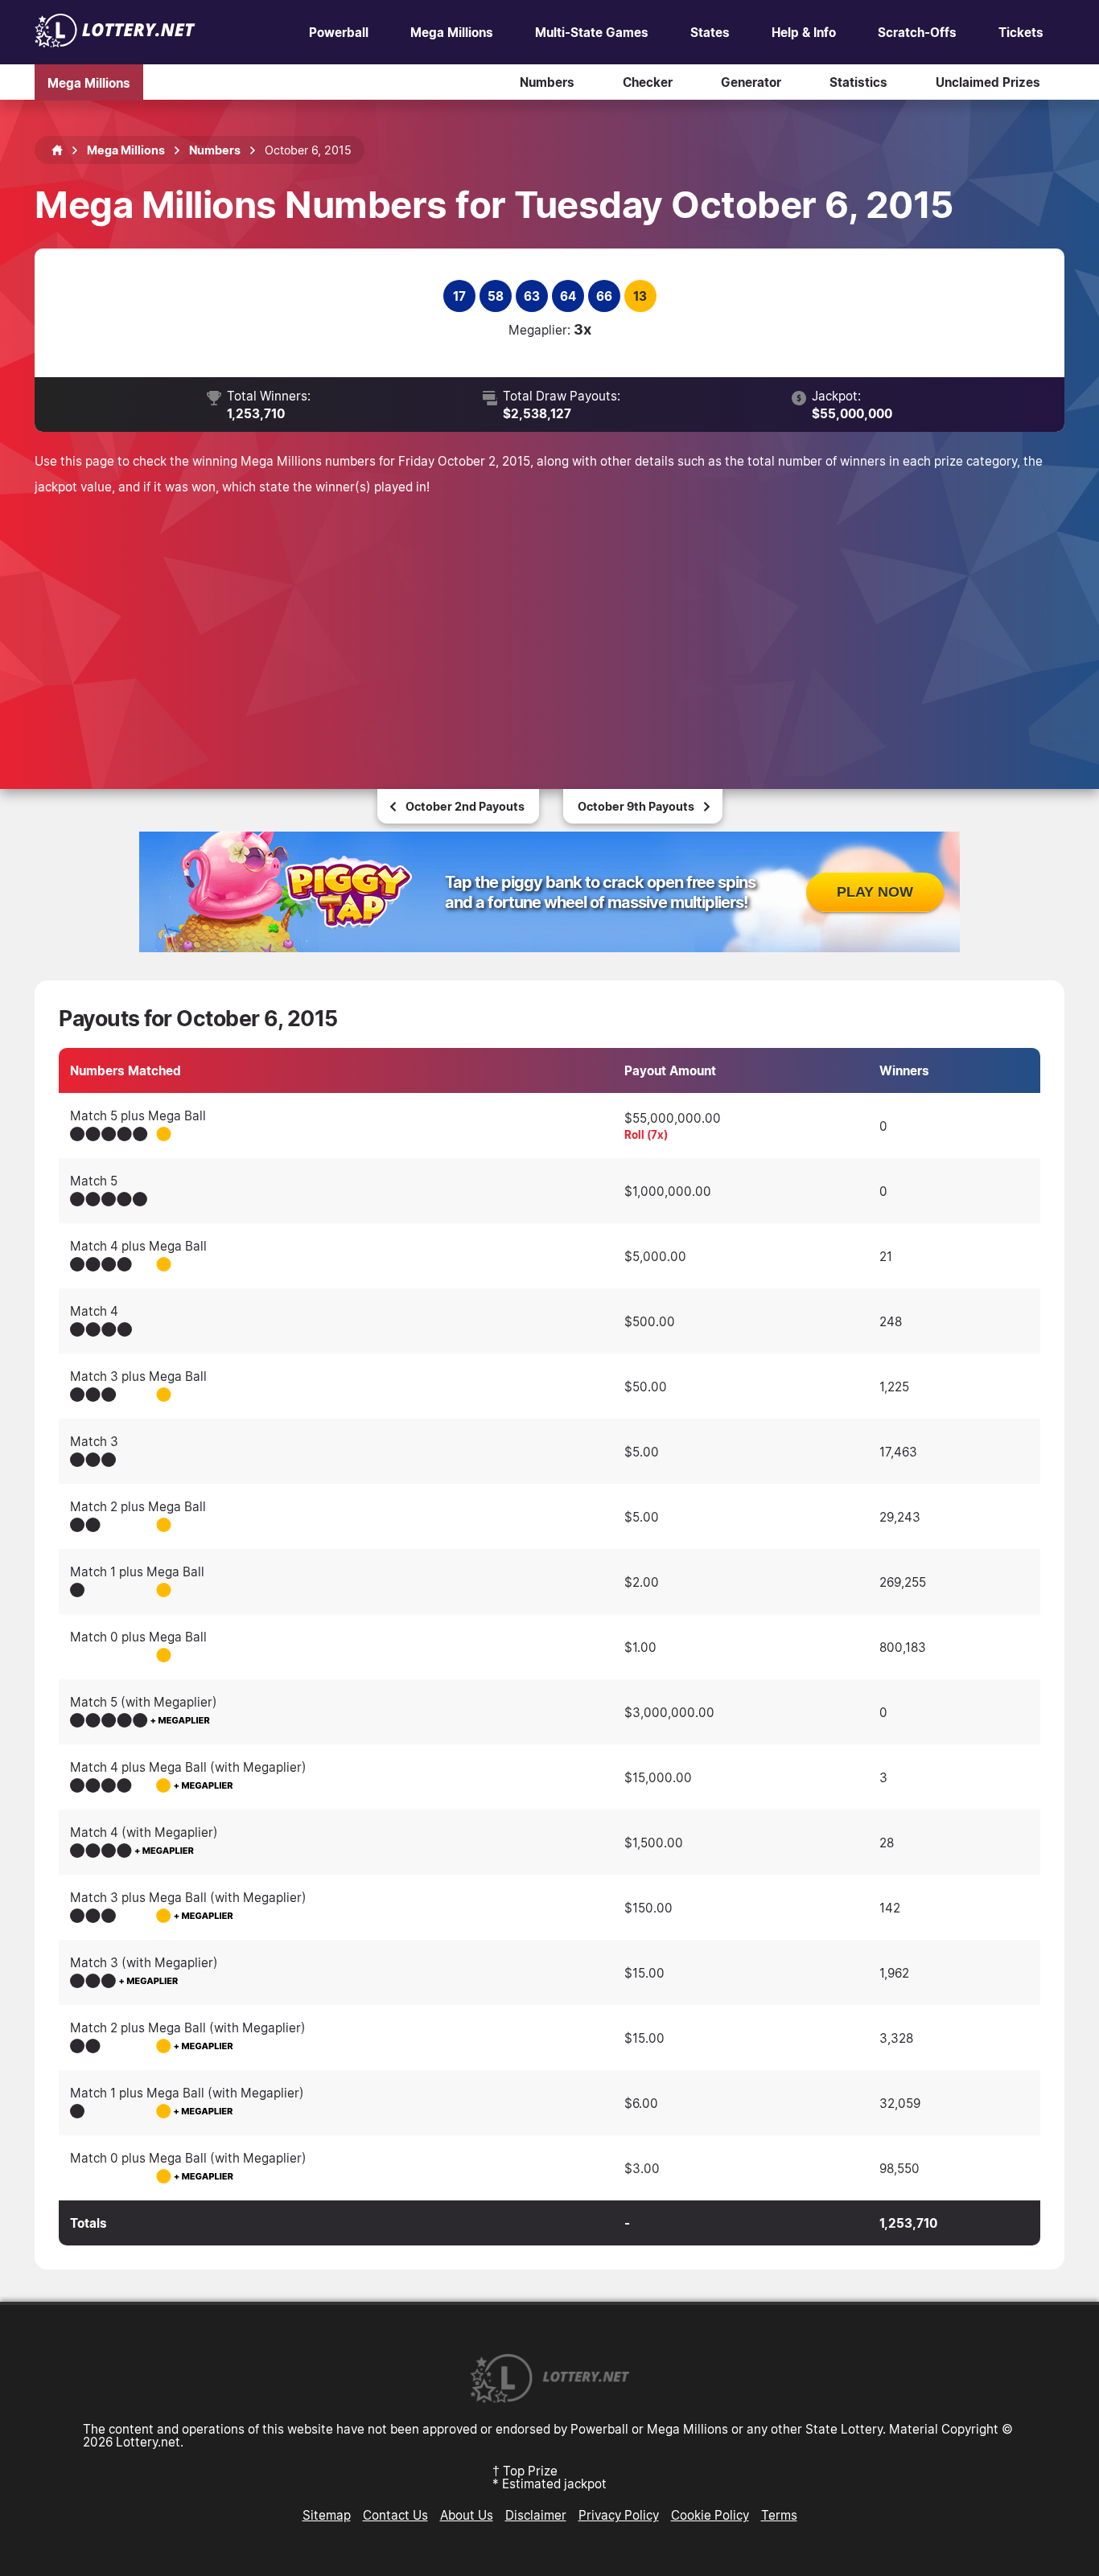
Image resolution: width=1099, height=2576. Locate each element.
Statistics (858, 82)
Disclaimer (536, 2515)
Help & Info (804, 32)
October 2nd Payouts (465, 806)
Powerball (339, 32)
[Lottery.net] (115, 43)
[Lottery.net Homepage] (57, 150)
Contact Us (395, 2515)
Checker (648, 82)
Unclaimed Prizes (988, 82)
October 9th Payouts (636, 806)
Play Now (875, 892)
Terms (779, 2515)
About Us (467, 2515)
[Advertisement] (549, 620)
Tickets (1021, 32)
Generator (751, 82)
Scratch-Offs (917, 32)
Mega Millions (452, 32)
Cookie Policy (710, 2515)
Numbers (547, 82)
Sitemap (327, 2515)
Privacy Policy (619, 2515)
